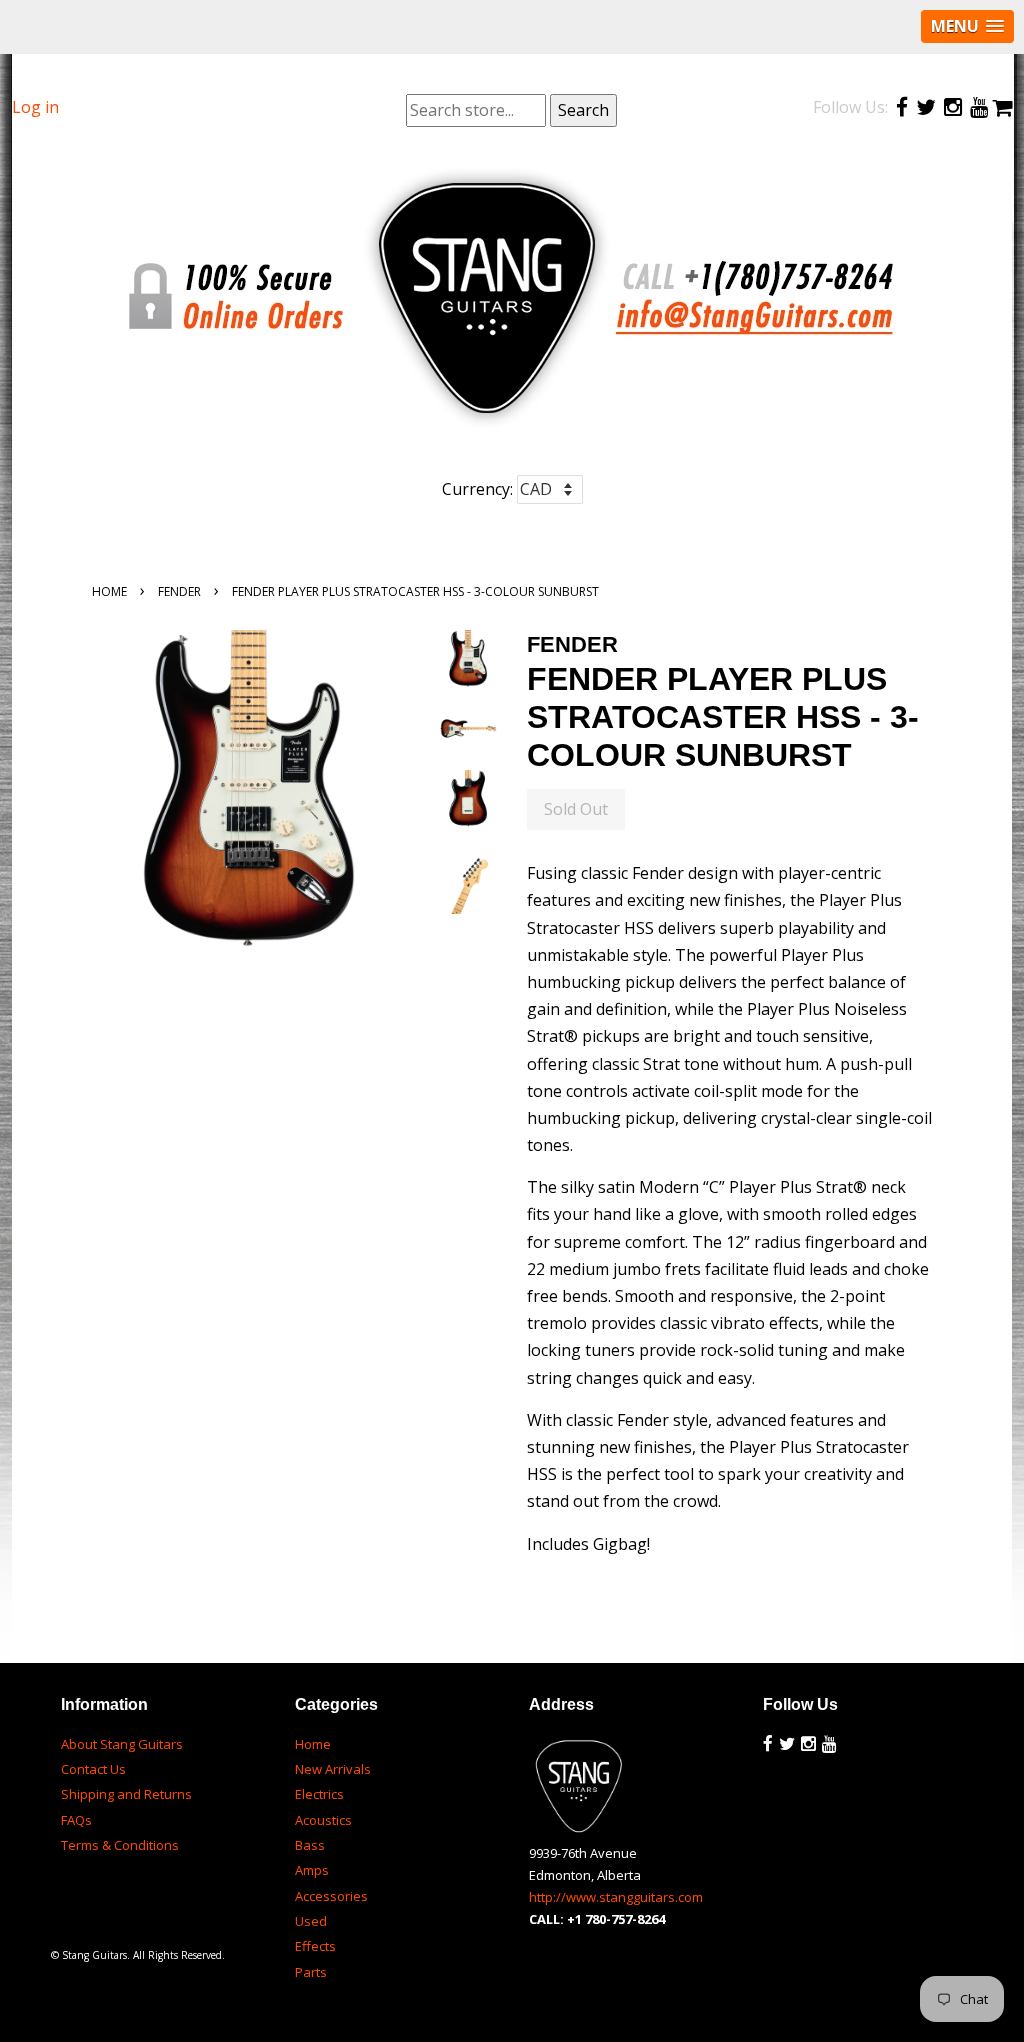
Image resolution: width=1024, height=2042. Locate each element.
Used (311, 1921)
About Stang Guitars (122, 1744)
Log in (35, 107)
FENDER (179, 591)
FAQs (76, 1820)
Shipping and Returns (126, 1794)
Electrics (319, 1794)
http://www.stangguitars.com (616, 1897)
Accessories (331, 1896)
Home (109, 591)
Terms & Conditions (120, 1845)
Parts (311, 1972)
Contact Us (93, 1769)
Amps (312, 1870)
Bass (310, 1845)
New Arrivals (333, 1769)
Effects (315, 1946)
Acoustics (323, 1820)
